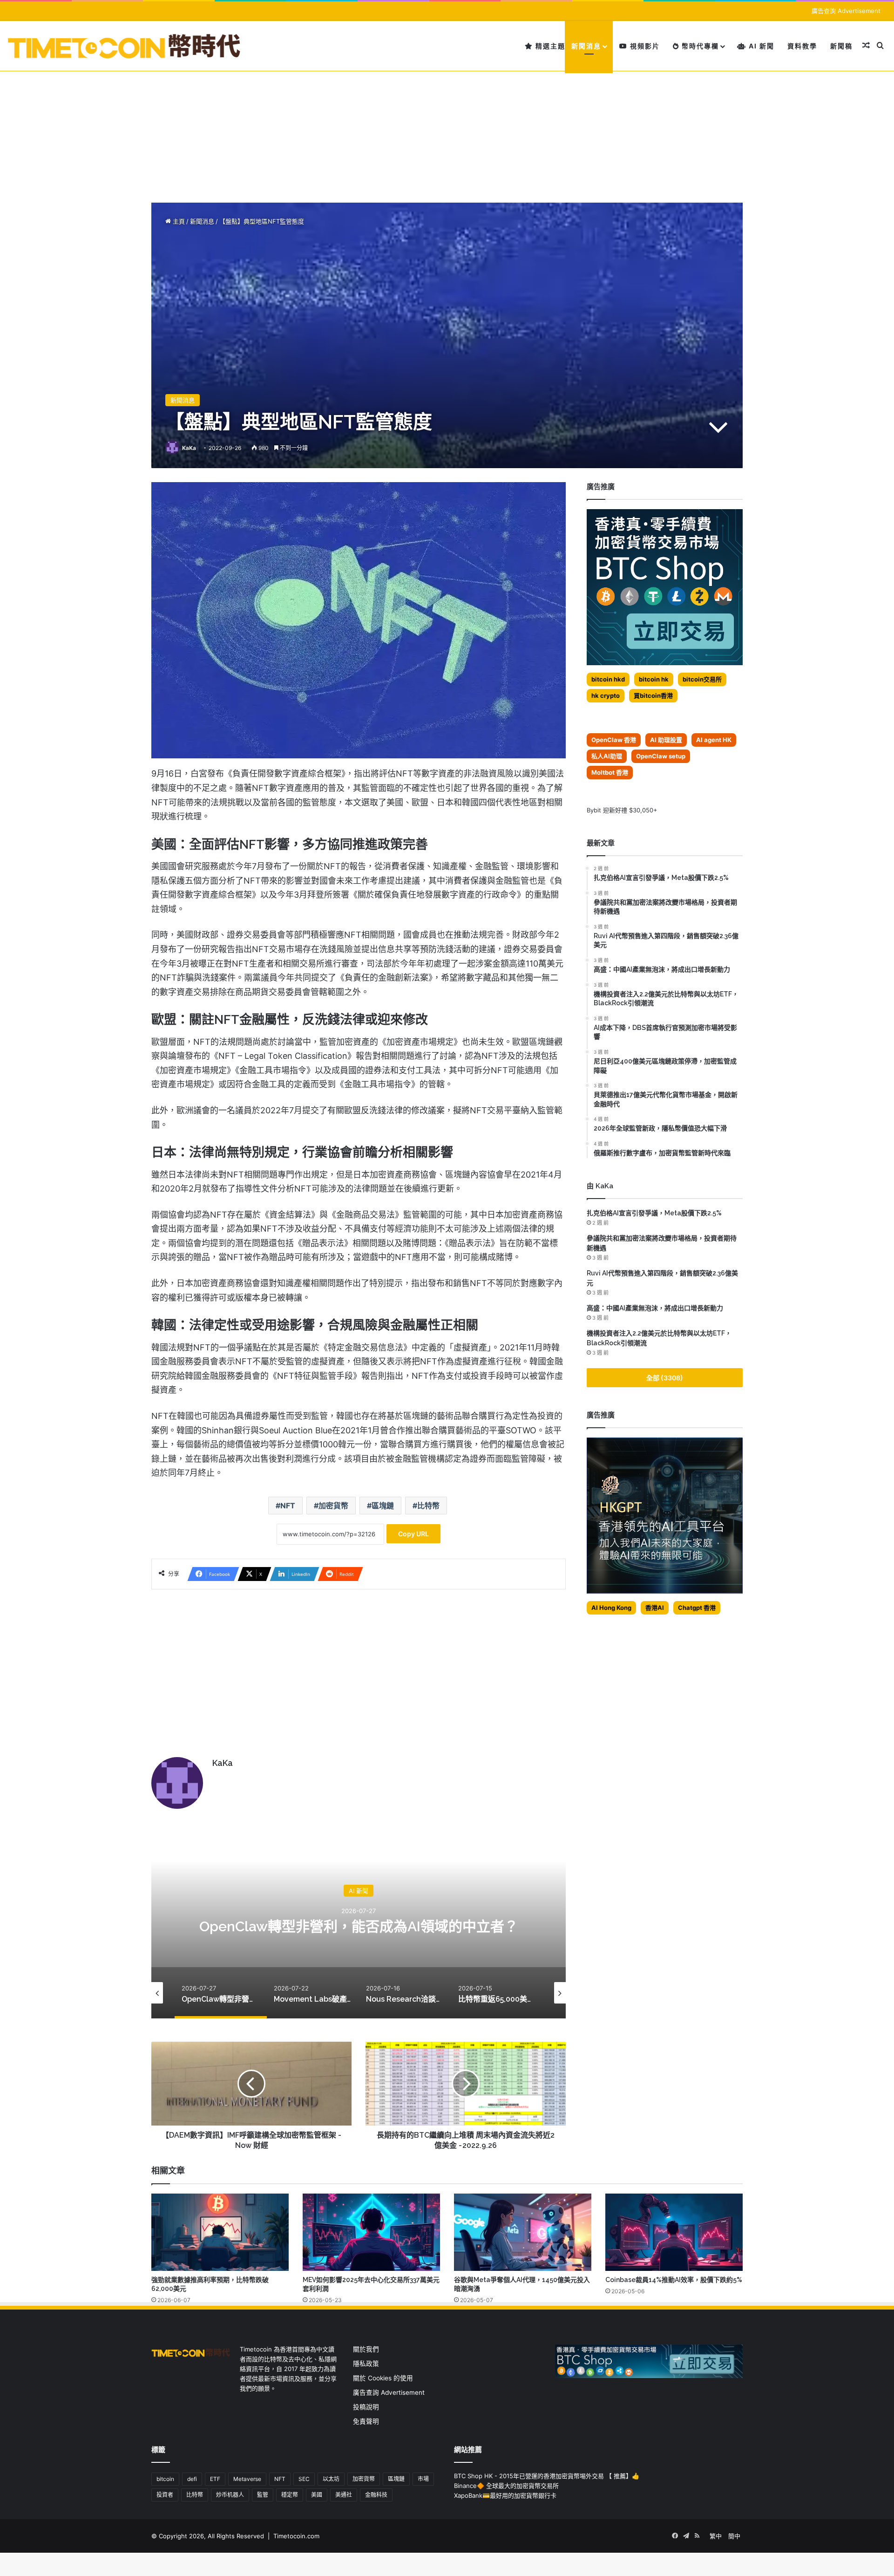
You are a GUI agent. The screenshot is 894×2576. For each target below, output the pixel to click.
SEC (304, 2479)
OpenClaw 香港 (614, 740)
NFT (288, 1506)
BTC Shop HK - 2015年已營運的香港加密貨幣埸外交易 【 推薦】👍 (547, 2476)
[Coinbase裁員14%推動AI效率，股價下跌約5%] (674, 2232)
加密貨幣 (333, 1506)
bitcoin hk (654, 679)
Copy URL (413, 1534)
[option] (359, 1925)
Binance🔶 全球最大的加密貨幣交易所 (506, 2486)
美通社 (344, 2495)
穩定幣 (290, 2495)
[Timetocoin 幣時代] (125, 46)
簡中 (734, 2536)
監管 (263, 2495)
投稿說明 (366, 2407)
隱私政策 (366, 2364)
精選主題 (549, 46)
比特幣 (428, 1506)
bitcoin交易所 (702, 679)
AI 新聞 (760, 46)
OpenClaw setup (661, 756)
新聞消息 (586, 46)
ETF (215, 2479)
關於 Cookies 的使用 (383, 2378)
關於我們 (366, 2349)
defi (192, 2479)
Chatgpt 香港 (697, 1608)
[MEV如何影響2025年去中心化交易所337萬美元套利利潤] (371, 2232)
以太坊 (331, 2479)
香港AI (655, 1608)
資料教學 (802, 46)
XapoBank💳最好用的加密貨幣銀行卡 (505, 2495)
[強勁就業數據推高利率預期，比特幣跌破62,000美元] (220, 2232)
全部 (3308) (665, 1378)
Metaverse (247, 2479)
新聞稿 (841, 46)
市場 (423, 2479)
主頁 (178, 221)
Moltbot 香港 (610, 772)
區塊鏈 (383, 1506)
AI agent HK (714, 740)
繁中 (716, 2536)
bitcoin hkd (608, 679)
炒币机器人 (230, 2495)
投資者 (165, 2495)
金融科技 (376, 2495)
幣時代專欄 (699, 46)
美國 (317, 2495)
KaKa (189, 448)
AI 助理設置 (666, 740)
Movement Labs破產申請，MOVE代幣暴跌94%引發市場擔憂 (359, 1926)
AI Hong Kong (611, 1608)
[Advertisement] (447, 119)
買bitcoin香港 (653, 695)
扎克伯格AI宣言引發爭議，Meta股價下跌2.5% (654, 1213)
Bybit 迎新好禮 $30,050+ (622, 810)
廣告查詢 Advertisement (847, 11)
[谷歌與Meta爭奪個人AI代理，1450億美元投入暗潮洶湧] (523, 2232)
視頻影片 (644, 46)
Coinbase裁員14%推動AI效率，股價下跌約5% (674, 2280)
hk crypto (606, 695)
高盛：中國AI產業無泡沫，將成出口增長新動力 (655, 1308)
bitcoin (165, 2479)
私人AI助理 (607, 756)
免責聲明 (366, 2421)
